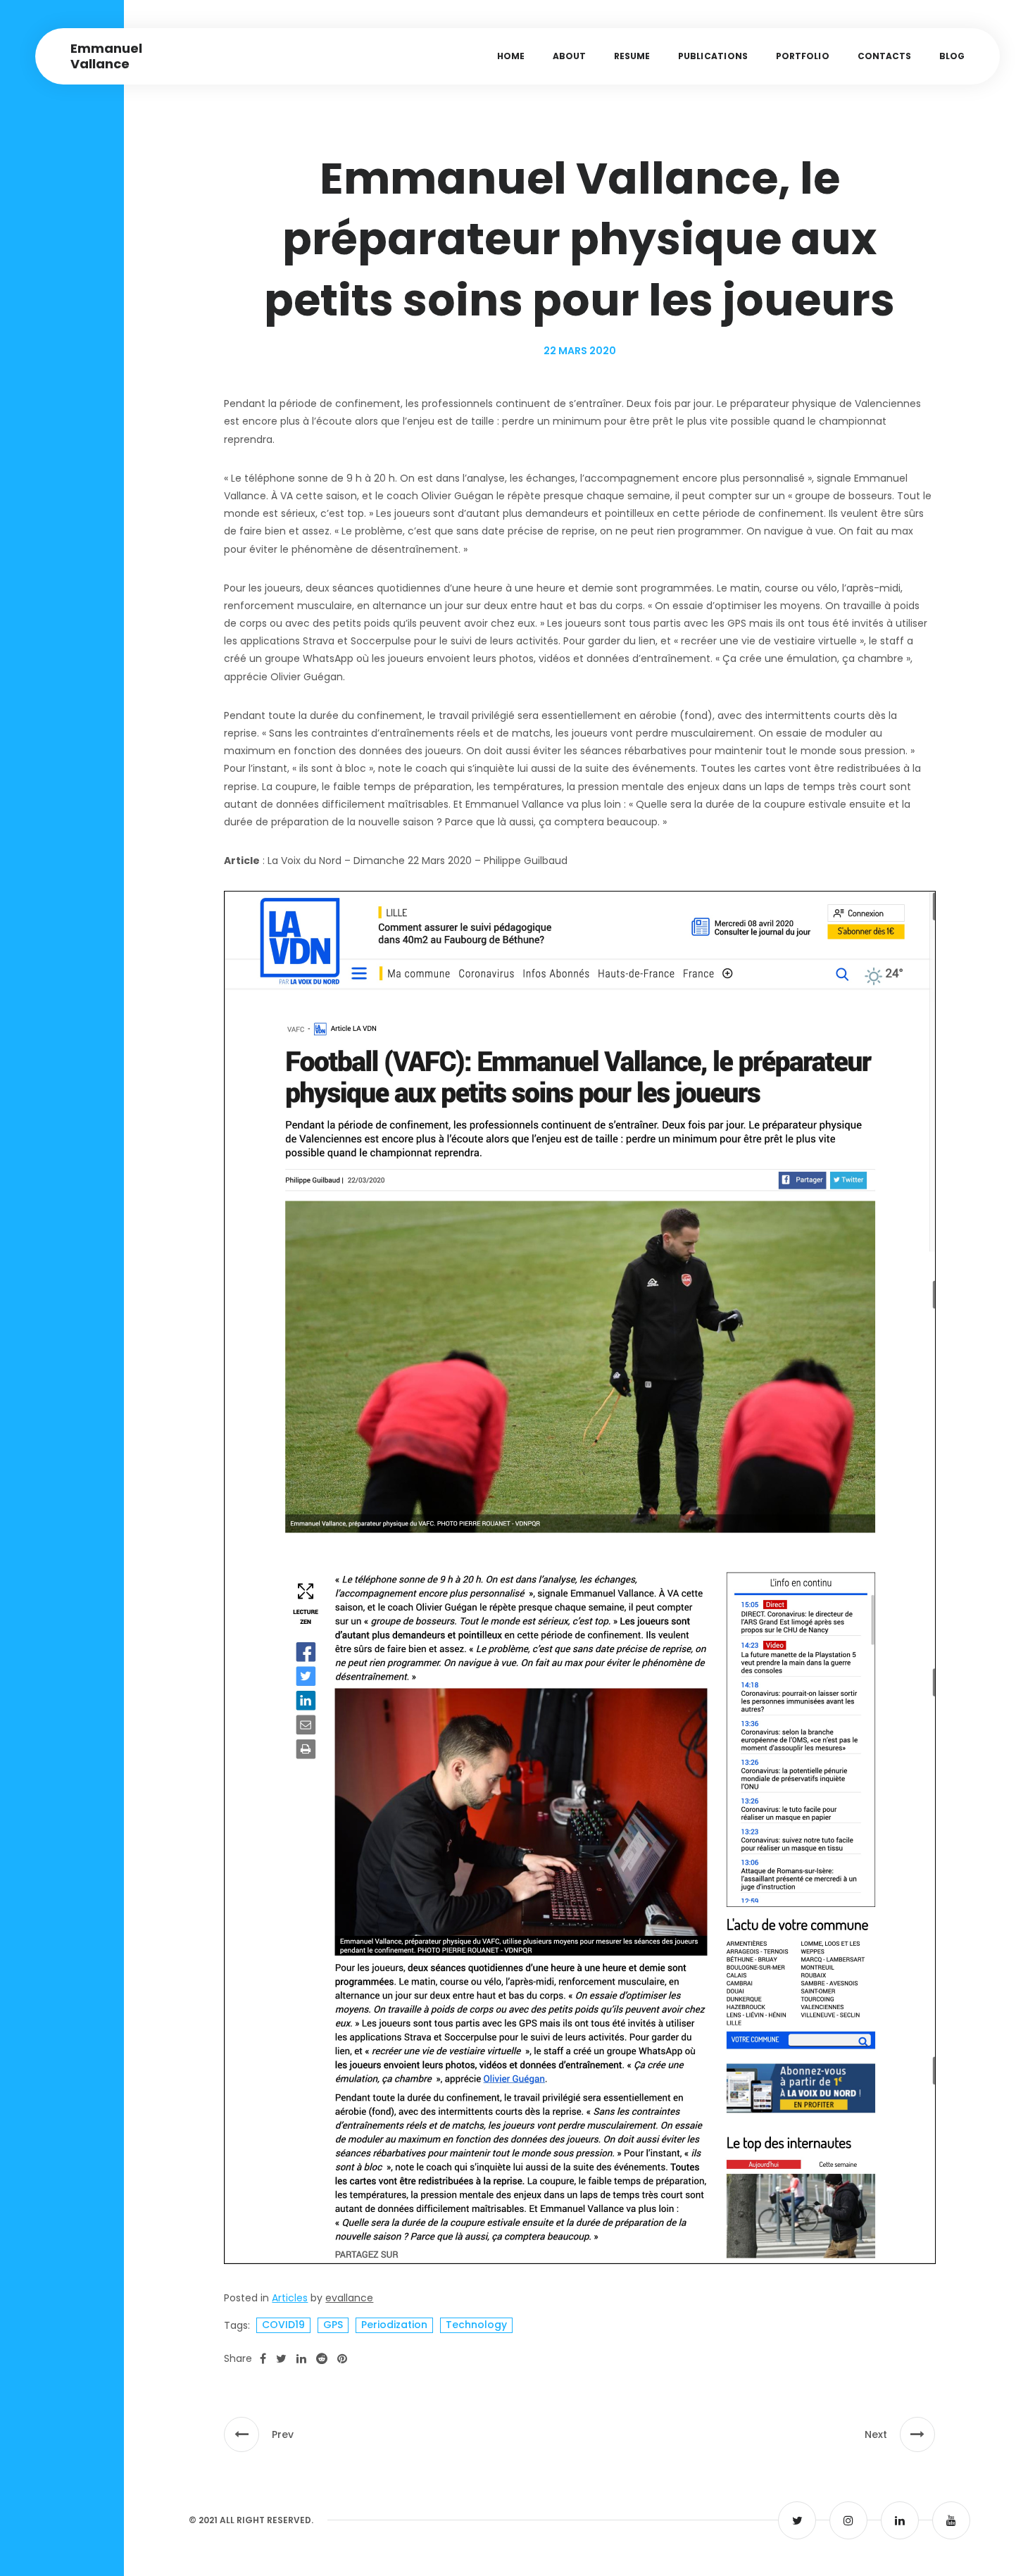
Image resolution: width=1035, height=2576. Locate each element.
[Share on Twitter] (281, 2359)
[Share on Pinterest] (342, 2359)
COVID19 (283, 2325)
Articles (290, 2298)
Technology (476, 2325)
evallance (349, 2298)
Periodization (394, 2325)
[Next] (917, 2434)
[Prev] (241, 2434)
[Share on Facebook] (263, 2359)
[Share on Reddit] (322, 2359)
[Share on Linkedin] (301, 2359)
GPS (333, 2325)
